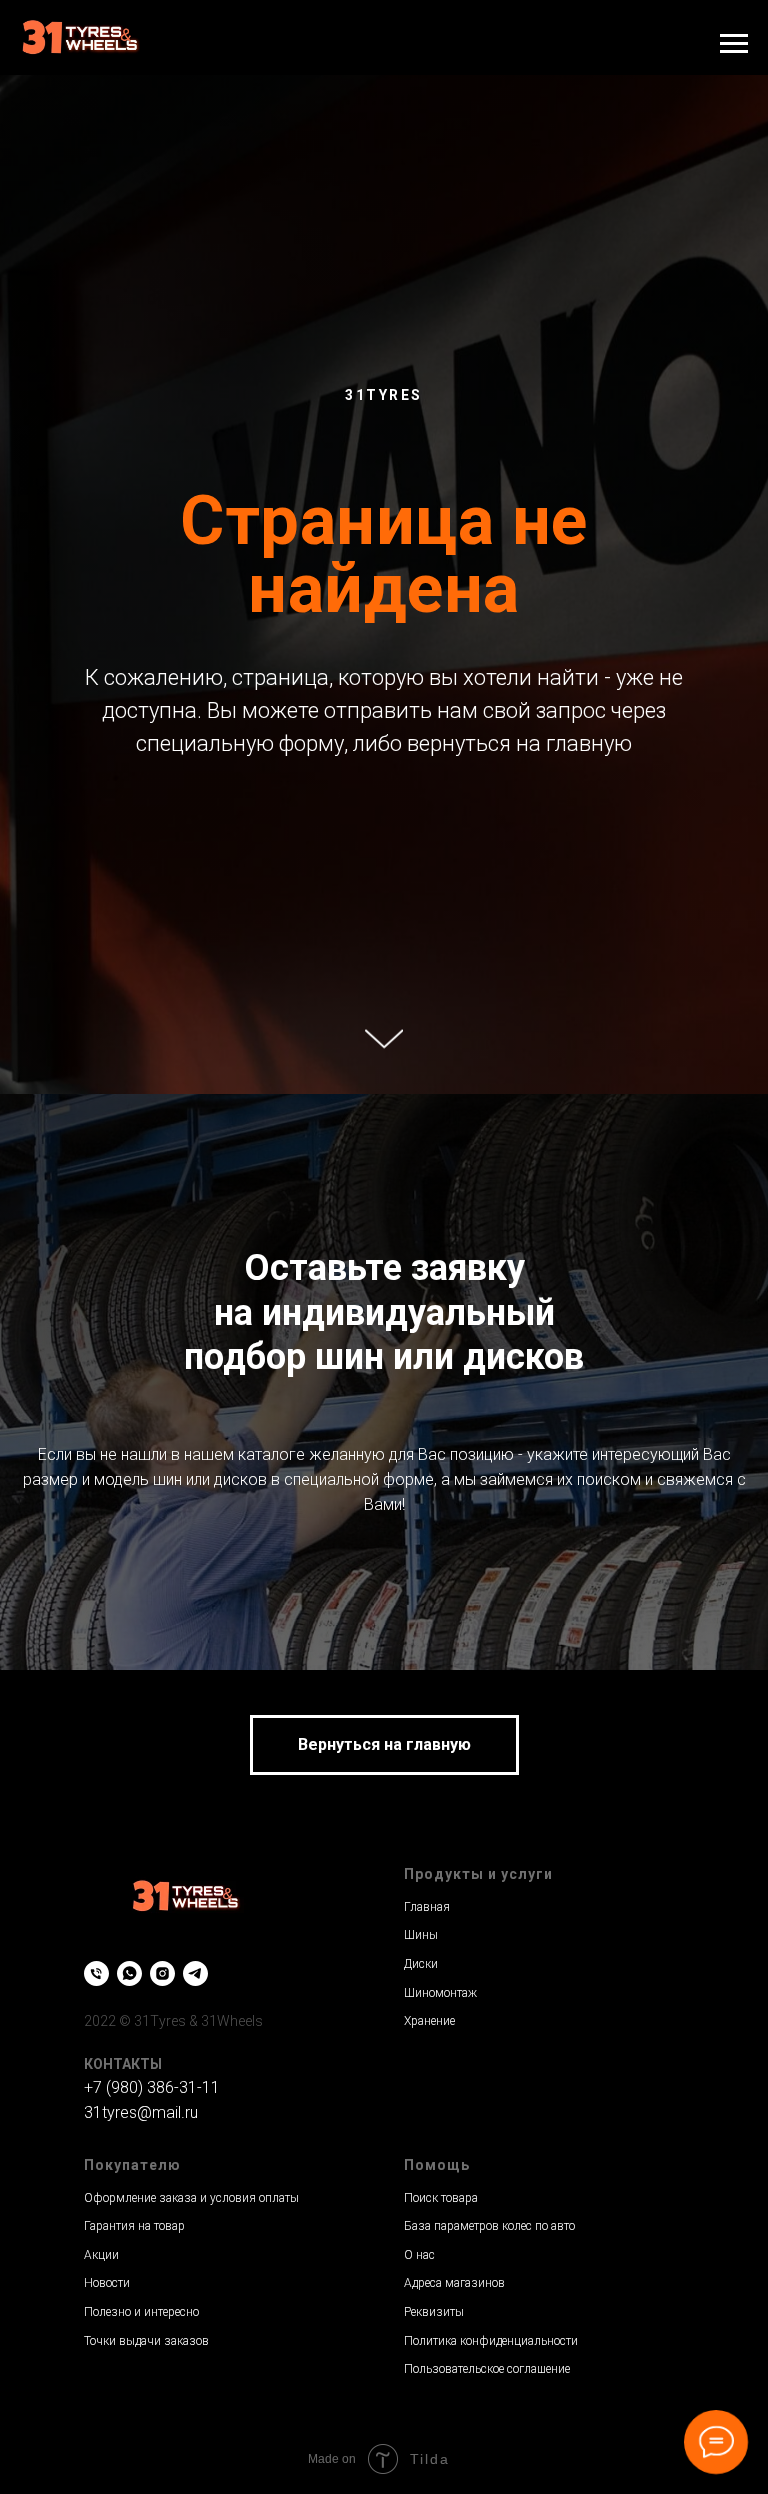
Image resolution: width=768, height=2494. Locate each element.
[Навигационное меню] (734, 44)
